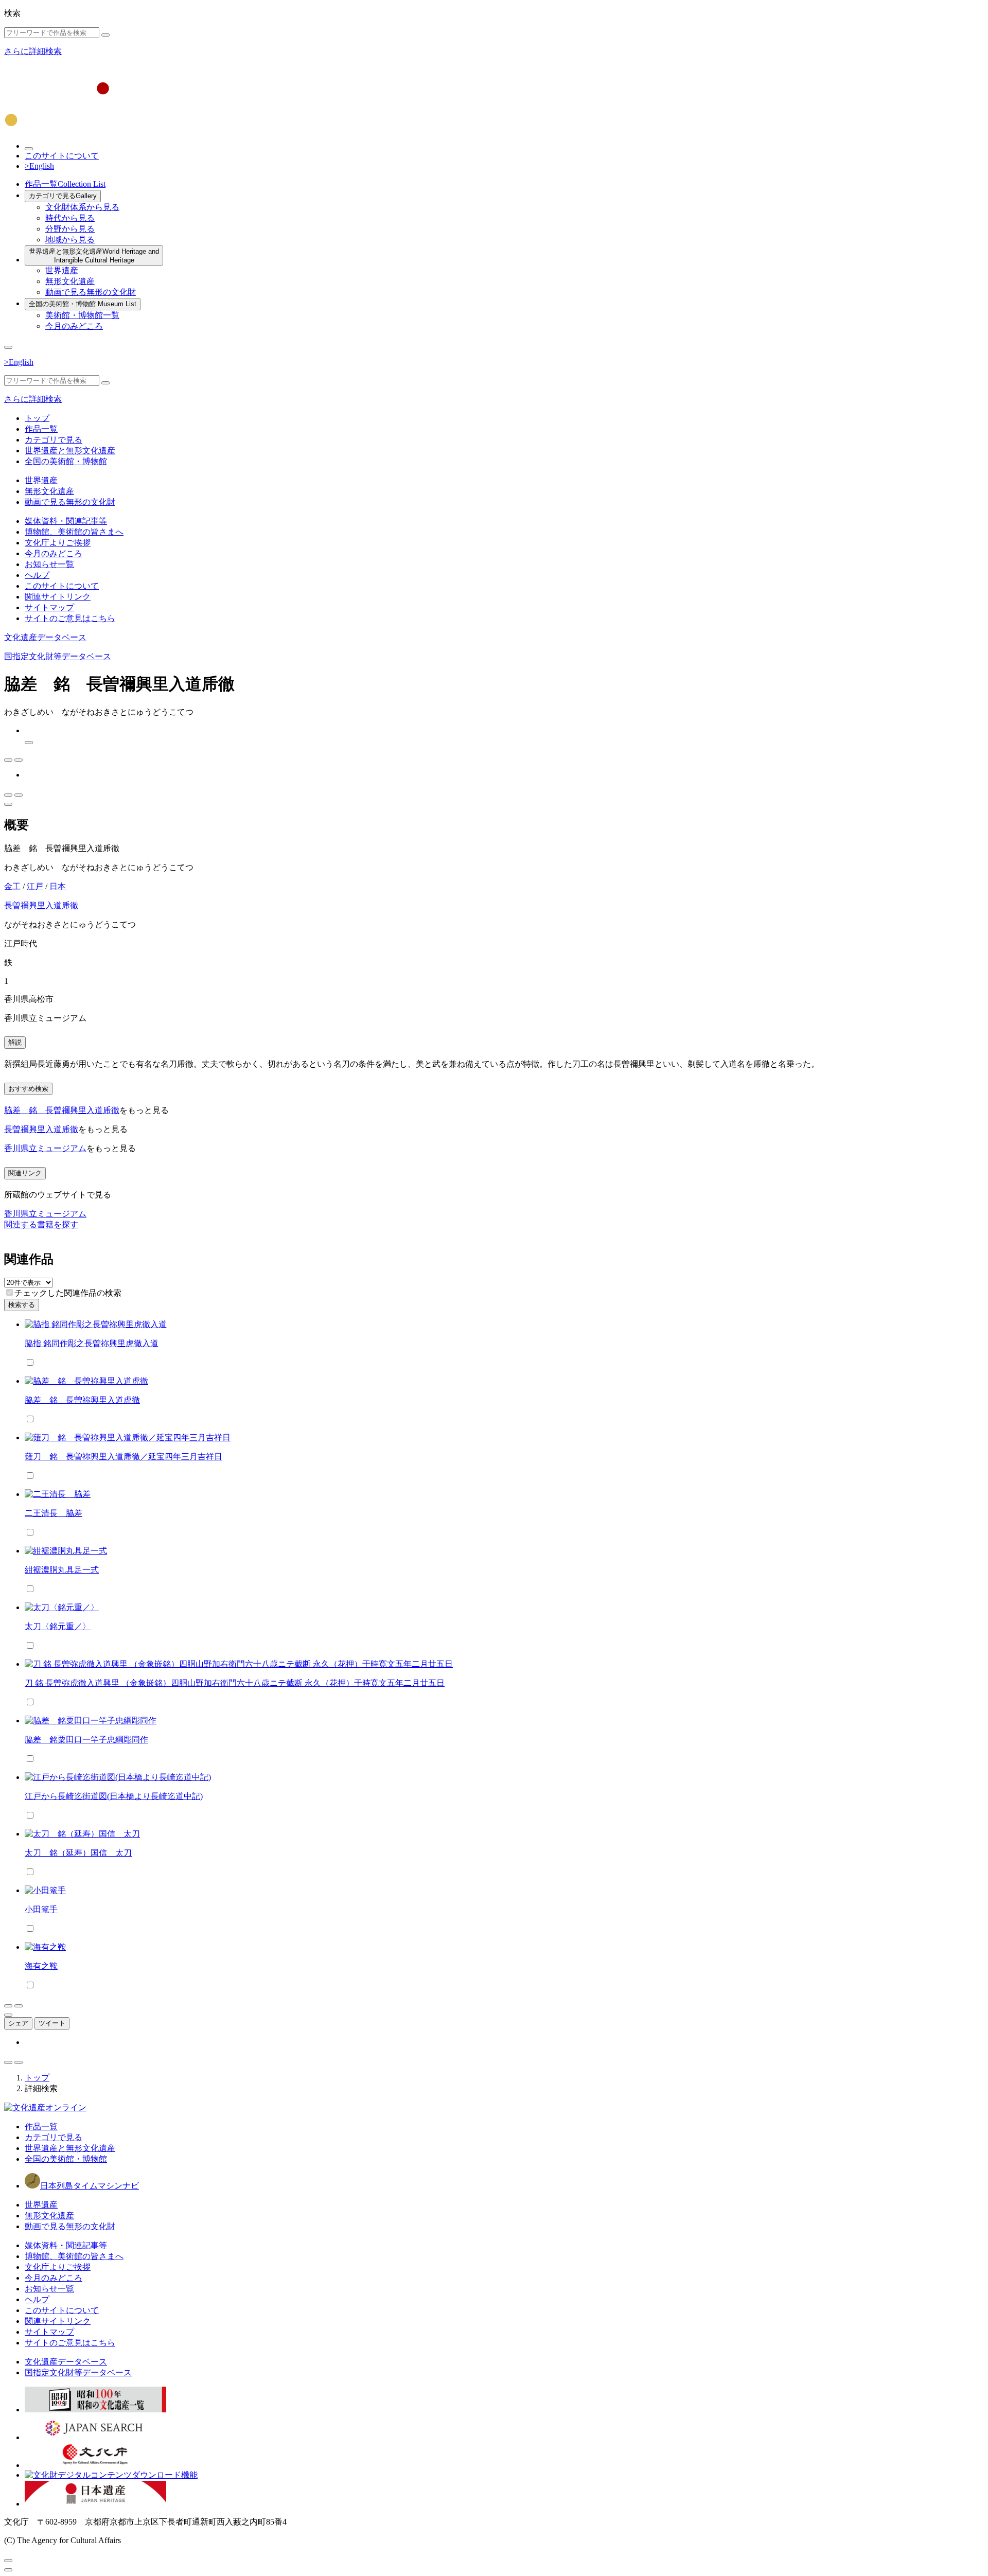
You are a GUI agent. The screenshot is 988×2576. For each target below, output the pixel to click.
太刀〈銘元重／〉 (58, 1626)
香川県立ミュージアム (45, 1148)
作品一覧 (65, 184)
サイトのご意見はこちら (70, 618)
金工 (12, 886)
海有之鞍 (41, 1966)
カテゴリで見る (63, 196)
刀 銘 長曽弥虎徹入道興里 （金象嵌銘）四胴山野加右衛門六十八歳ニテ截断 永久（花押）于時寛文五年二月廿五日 (235, 1683)
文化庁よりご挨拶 (58, 543)
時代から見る (70, 218)
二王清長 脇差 (54, 1513)
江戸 (35, 886)
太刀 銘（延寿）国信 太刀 (78, 1853)
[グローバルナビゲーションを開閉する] (8, 347)
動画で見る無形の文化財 (91, 292)
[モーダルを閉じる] (8, 2561)
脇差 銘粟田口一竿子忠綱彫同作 (86, 1740)
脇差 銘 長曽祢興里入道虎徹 (82, 1400)
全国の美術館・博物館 (83, 304)
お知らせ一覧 (49, 564)
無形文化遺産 (70, 281)
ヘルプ (37, 575)
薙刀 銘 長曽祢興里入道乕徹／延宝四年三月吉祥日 (123, 1457)
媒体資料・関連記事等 (66, 521)
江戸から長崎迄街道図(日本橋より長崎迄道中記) (114, 1796)
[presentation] (10, 1292)
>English (39, 166)
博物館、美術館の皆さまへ (74, 532)
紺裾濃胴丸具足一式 (62, 1570)
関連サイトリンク (58, 597)
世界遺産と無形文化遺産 (94, 256)
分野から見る (70, 229)
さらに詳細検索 (33, 51)
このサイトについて (62, 156)
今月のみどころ (74, 326)
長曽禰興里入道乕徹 (41, 905)
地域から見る (70, 240)
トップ (37, 418)
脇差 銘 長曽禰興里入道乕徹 (62, 1110)
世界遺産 (62, 270)
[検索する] (105, 35)
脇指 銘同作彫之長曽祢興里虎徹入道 (92, 1343)
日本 (58, 886)
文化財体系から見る (82, 207)
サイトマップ (49, 607)
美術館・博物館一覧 (82, 315)
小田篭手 (41, 1909)
